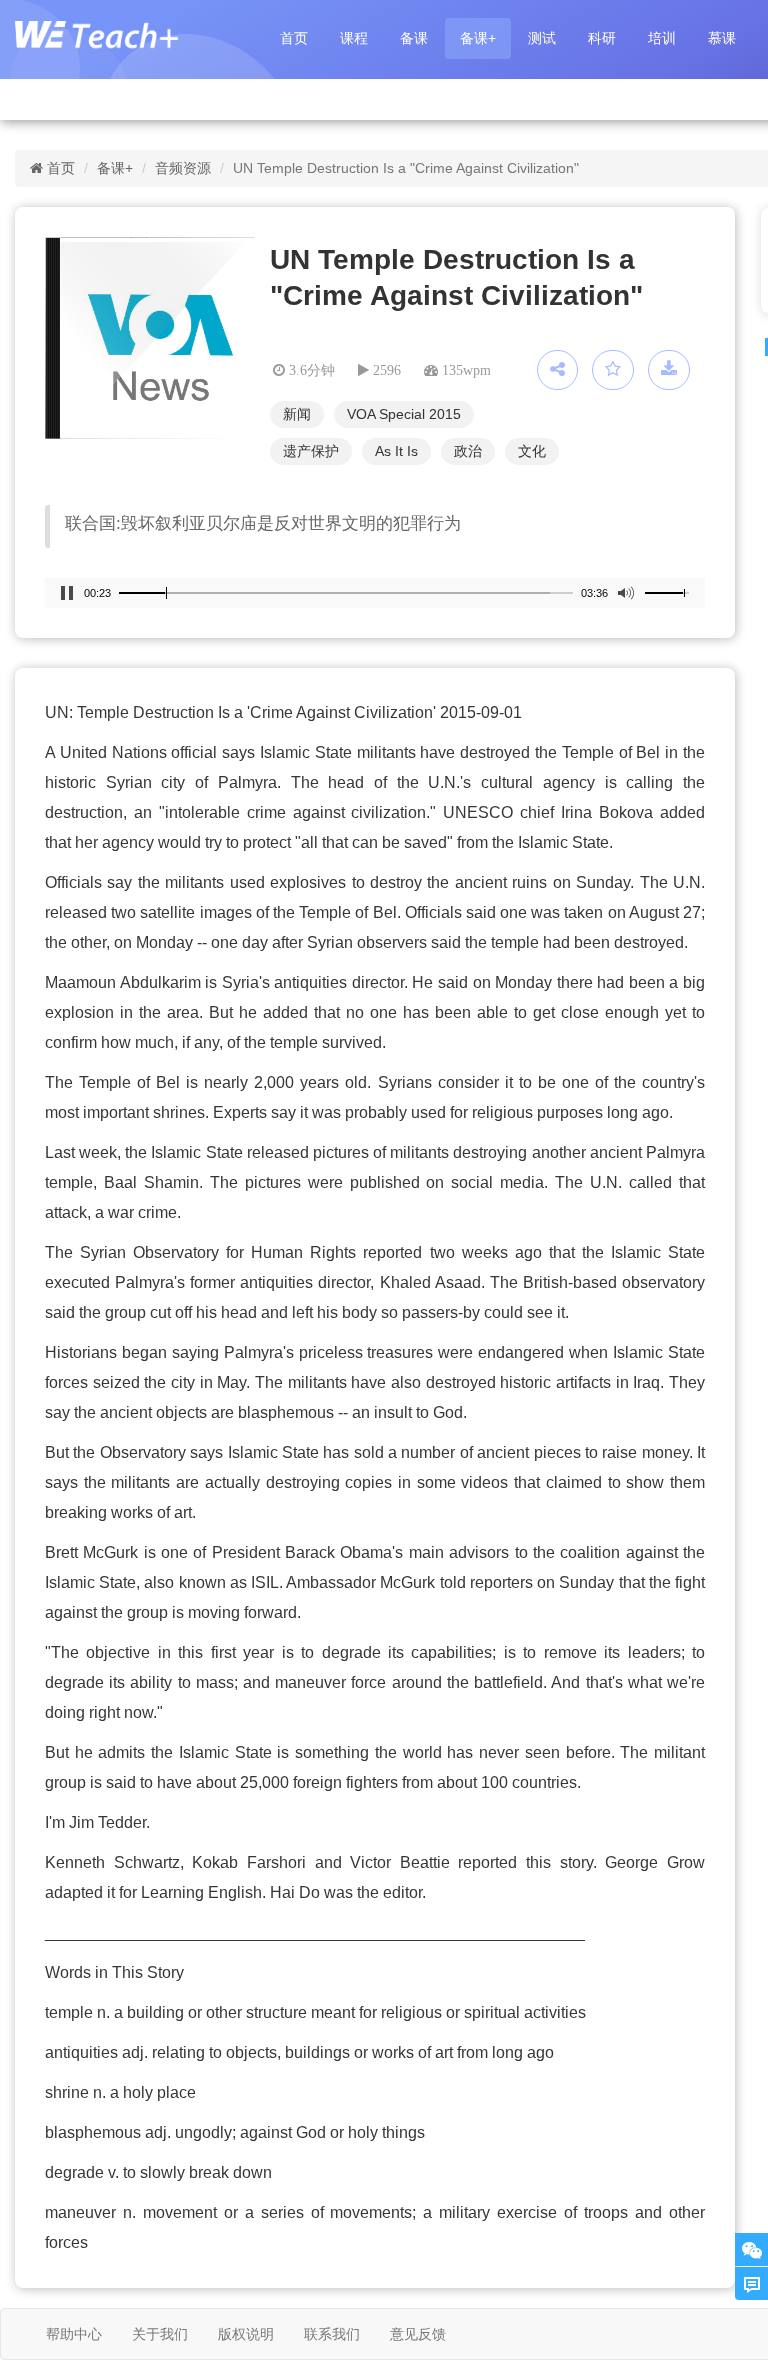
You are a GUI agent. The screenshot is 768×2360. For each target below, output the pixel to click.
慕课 (722, 38)
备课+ (478, 38)
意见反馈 (418, 2334)
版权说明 (246, 2334)
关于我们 (160, 2334)
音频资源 (183, 168)
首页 (294, 38)
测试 (542, 38)
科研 (602, 38)
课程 (354, 38)
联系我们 (332, 2334)
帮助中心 (74, 2334)
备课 (414, 38)
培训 (662, 38)
